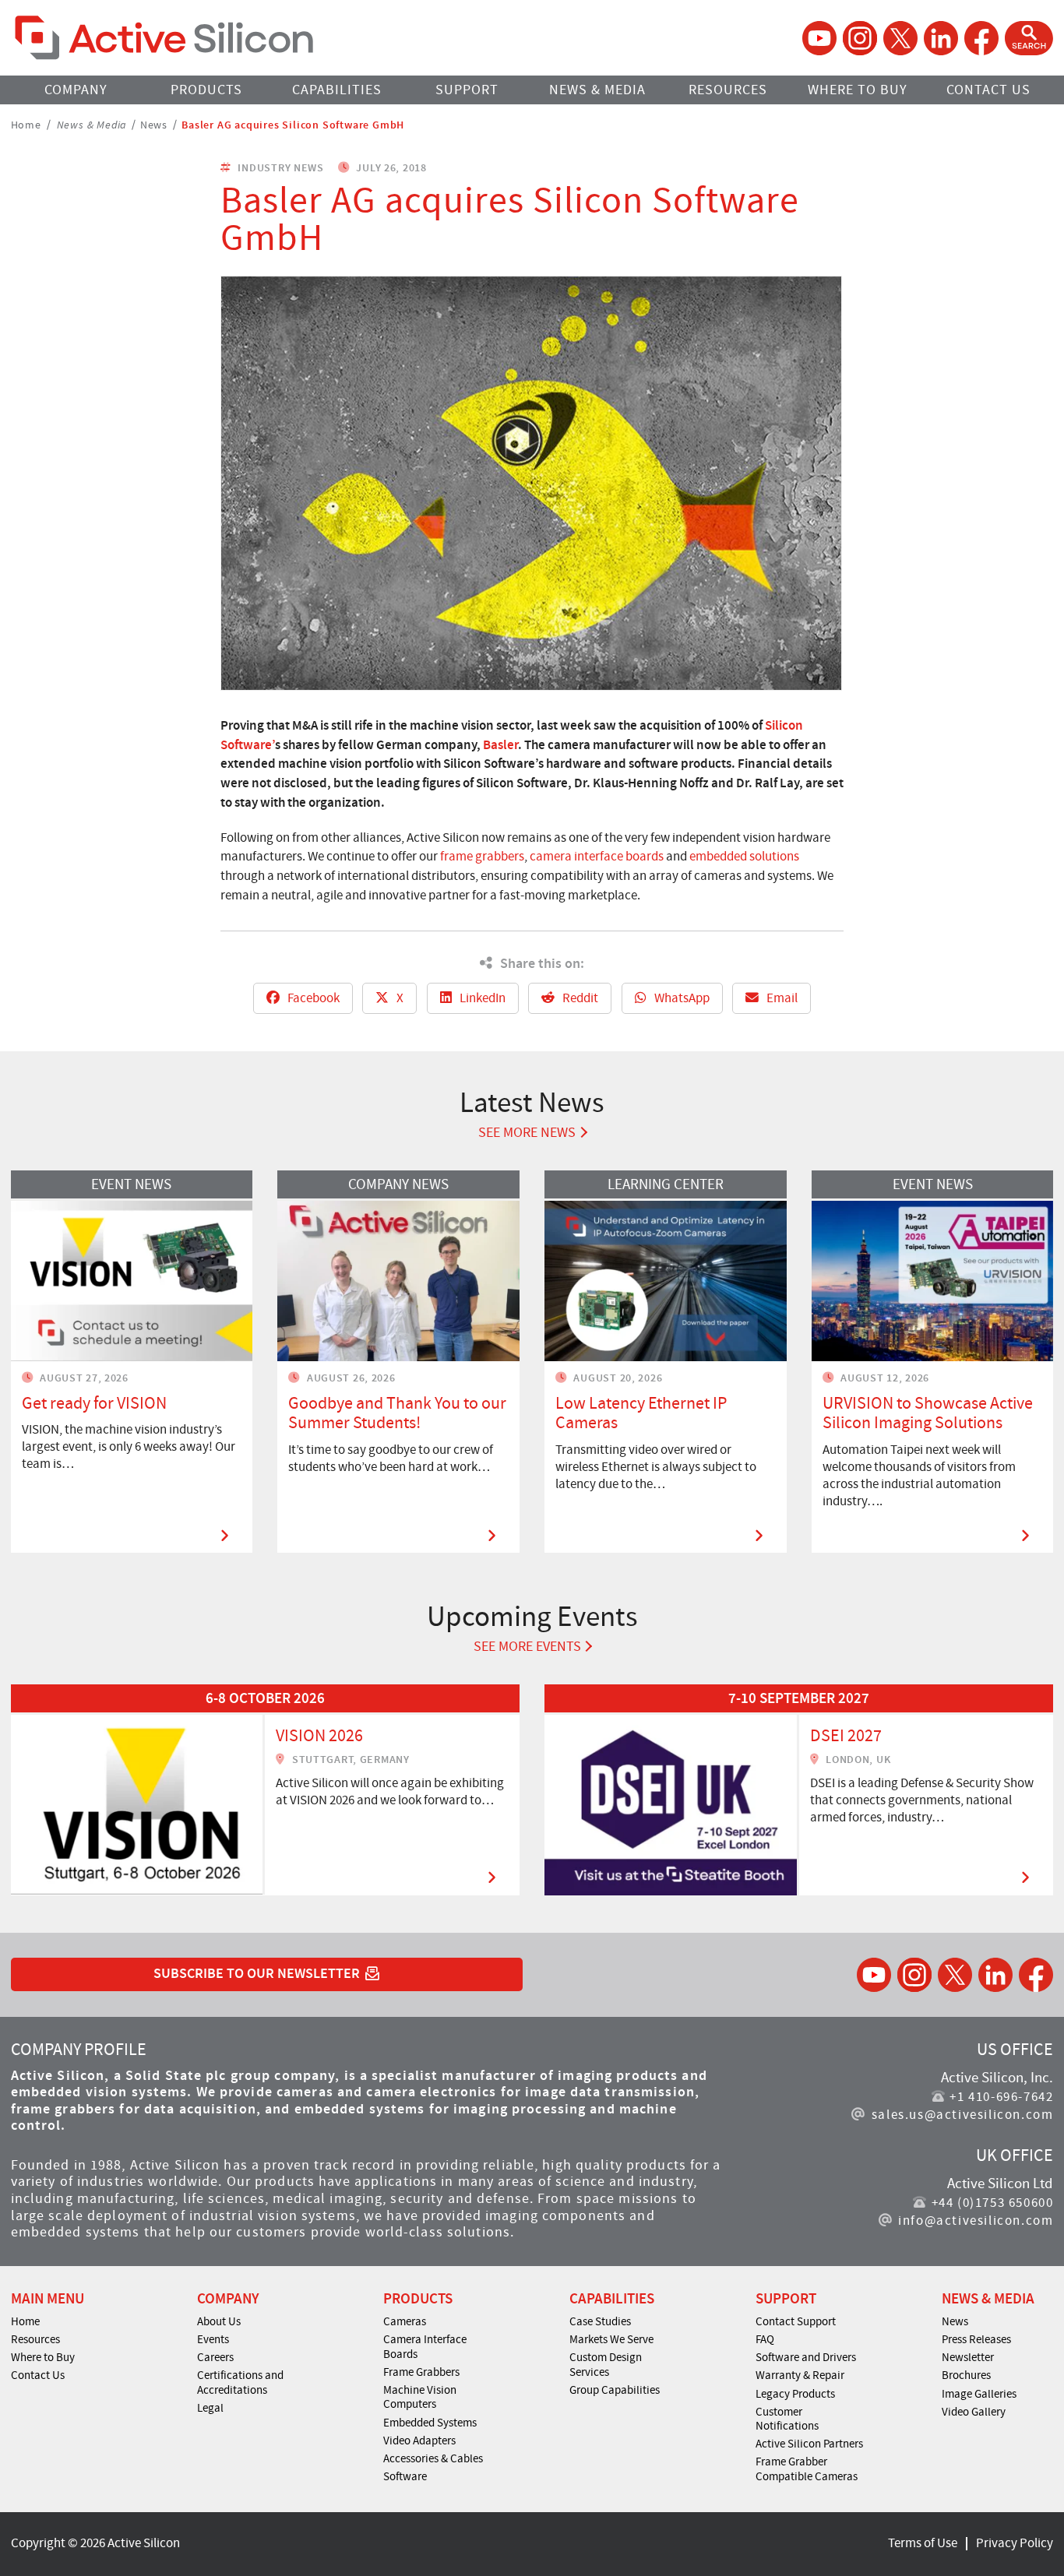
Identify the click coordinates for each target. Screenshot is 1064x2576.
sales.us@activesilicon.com (962, 2115)
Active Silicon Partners (809, 2444)
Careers (215, 2357)
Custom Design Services (606, 2365)
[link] (265, 1789)
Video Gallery (974, 2412)
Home (26, 124)
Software (405, 2476)
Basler (500, 744)
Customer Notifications (787, 2419)
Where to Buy (858, 90)
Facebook (312, 998)
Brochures (966, 2375)
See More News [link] (527, 1133)
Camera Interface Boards (425, 2347)
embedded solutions (744, 856)
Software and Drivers (806, 2357)
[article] (265, 1789)
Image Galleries (979, 2394)
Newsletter (968, 2357)
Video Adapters (419, 2441)
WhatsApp (681, 998)
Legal (210, 2408)
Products (206, 90)
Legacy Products (795, 2394)
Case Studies (600, 2321)
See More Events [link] (527, 1647)
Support (467, 90)
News (154, 124)
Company (76, 90)
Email (781, 998)
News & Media (597, 90)
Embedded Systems (430, 2423)
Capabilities (337, 90)
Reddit (579, 998)
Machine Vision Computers (420, 2397)
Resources (728, 90)
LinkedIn (481, 998)
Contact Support (796, 2321)
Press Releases (976, 2339)
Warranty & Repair (800, 2375)
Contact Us (988, 90)
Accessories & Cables (433, 2458)
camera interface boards (597, 856)
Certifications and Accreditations (240, 2382)
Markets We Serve (611, 2339)
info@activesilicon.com (976, 2221)
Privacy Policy (1015, 2543)
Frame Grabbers (421, 2372)
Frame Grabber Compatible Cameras (807, 2469)
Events (213, 2339)
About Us (219, 2321)
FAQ (765, 2339)
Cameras (405, 2321)
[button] (1029, 38)
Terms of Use (923, 2543)
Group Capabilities (615, 2390)
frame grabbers (482, 856)
